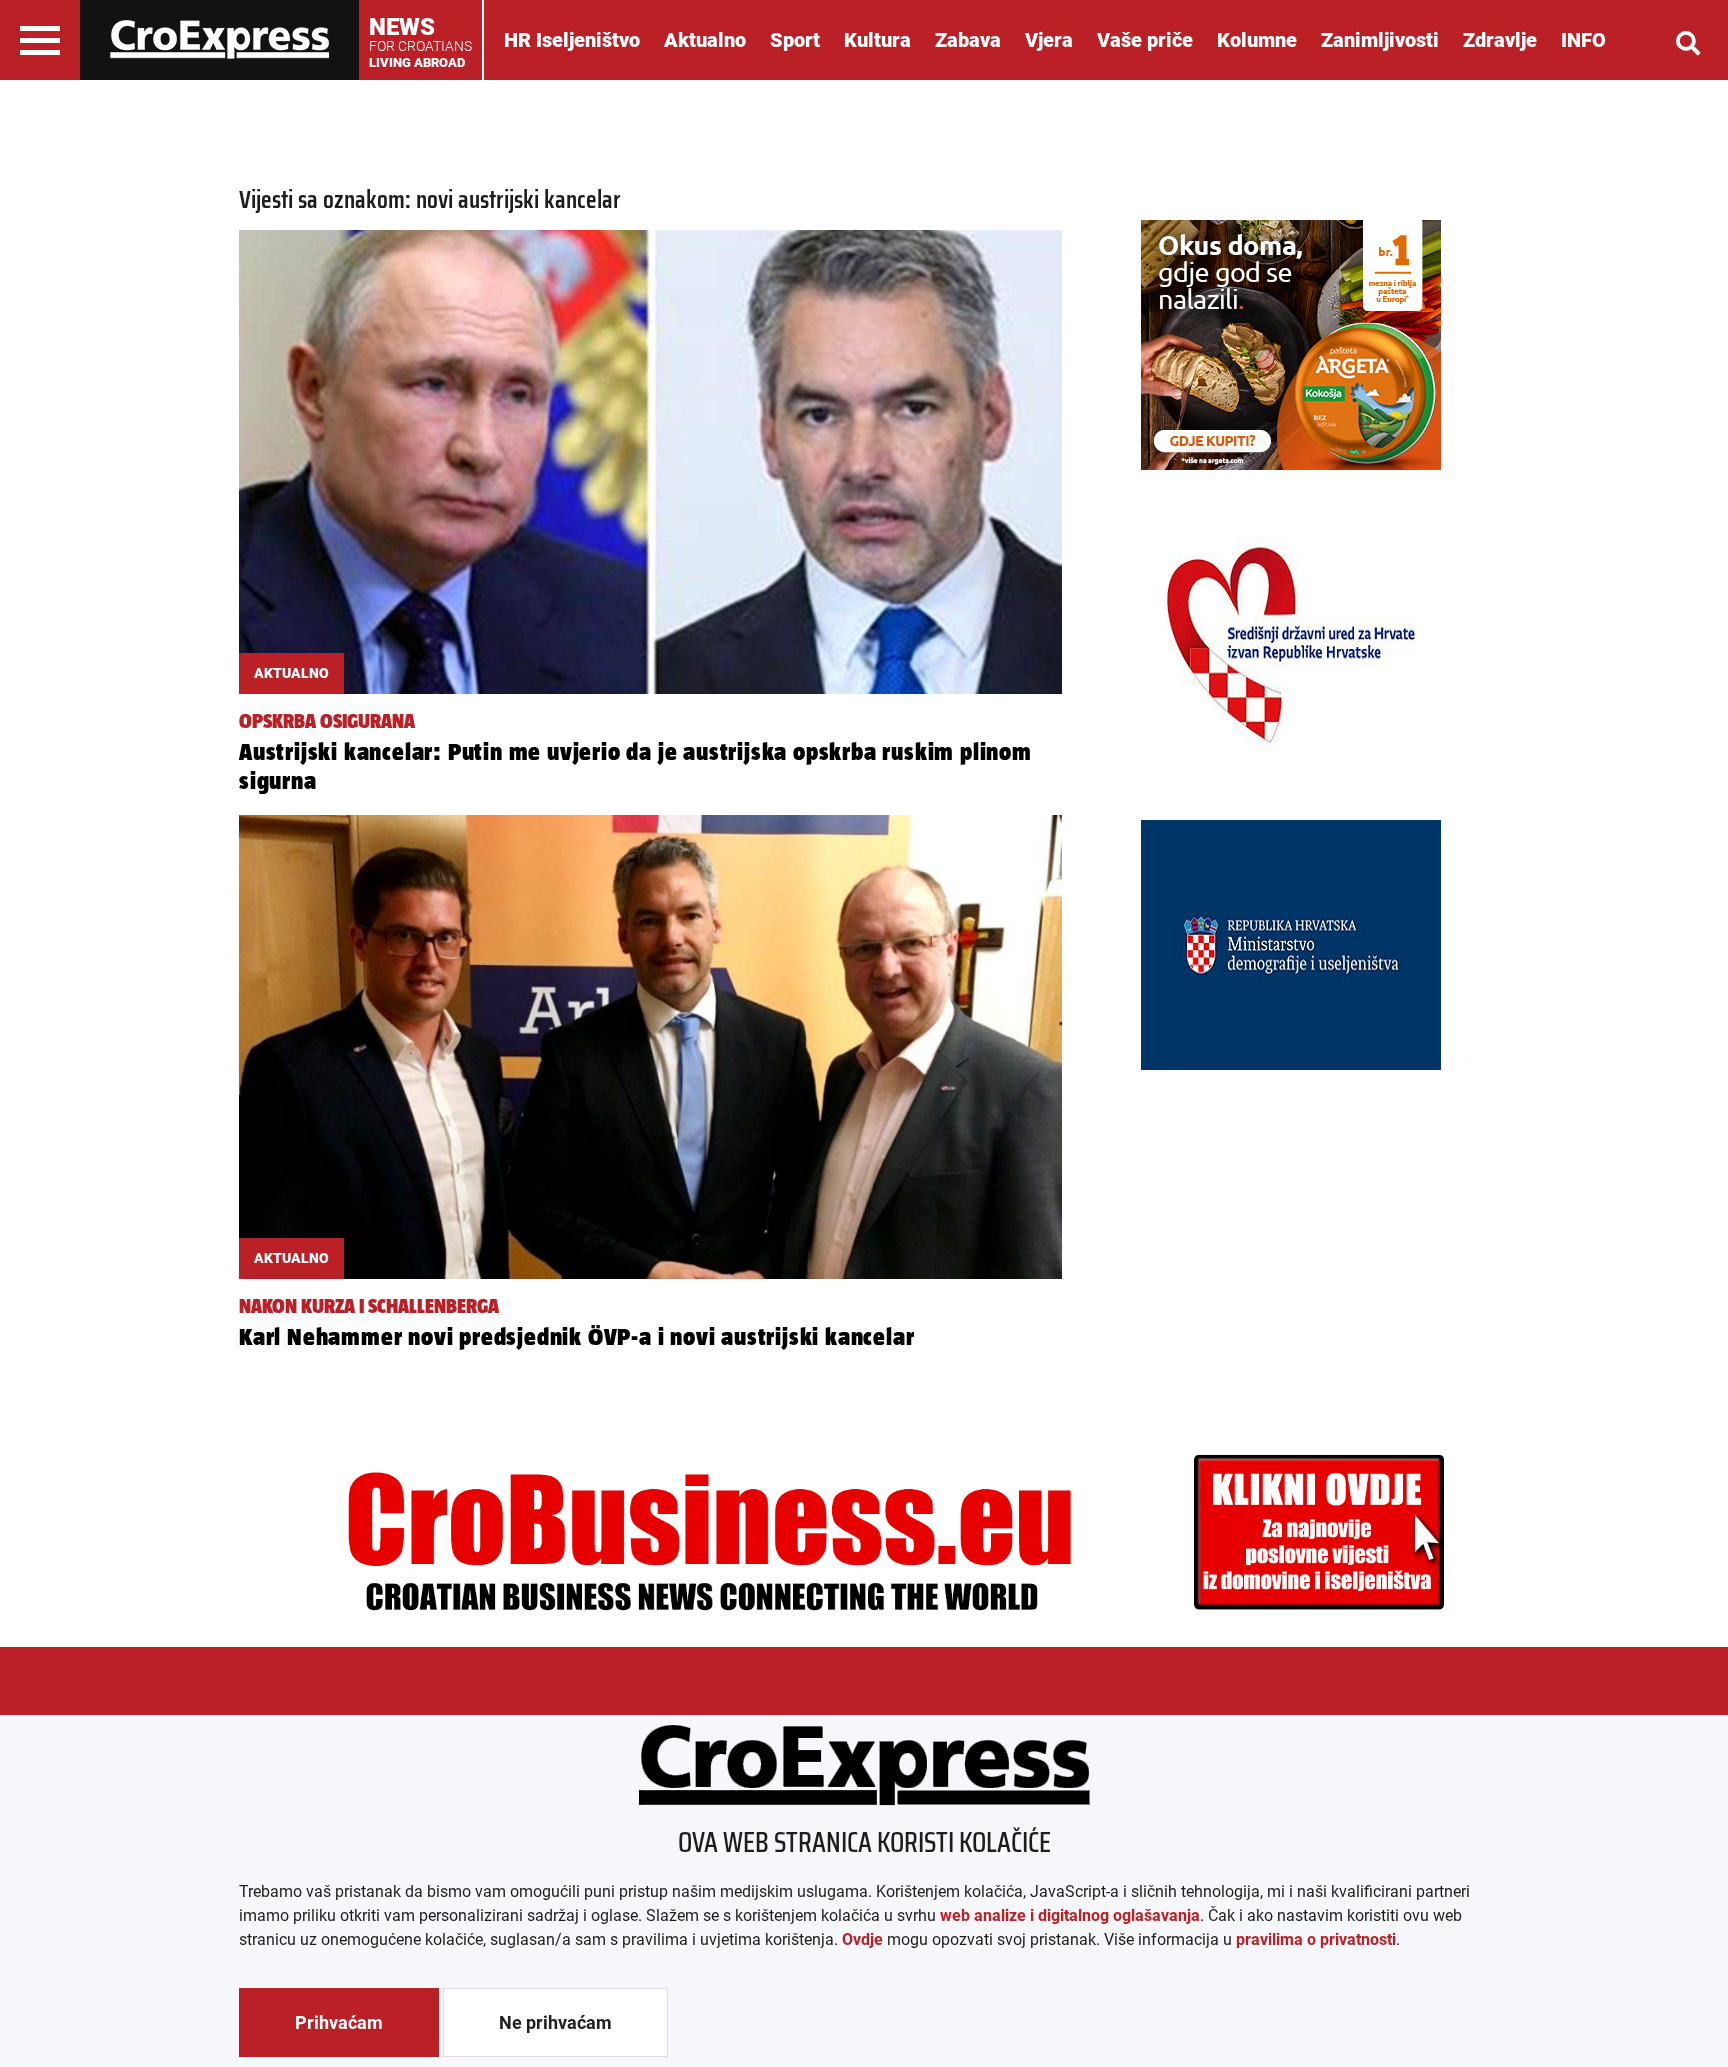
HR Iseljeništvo (572, 40)
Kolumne (1257, 40)
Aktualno (705, 40)
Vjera (1049, 40)
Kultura (877, 40)
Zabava (968, 40)
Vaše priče (1145, 40)
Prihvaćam (339, 2022)
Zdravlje (1500, 40)
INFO (1583, 40)
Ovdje (862, 1939)
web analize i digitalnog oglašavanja (1070, 1915)
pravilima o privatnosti (1316, 1939)
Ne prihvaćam (555, 2022)
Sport (795, 40)
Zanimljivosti (1380, 40)
